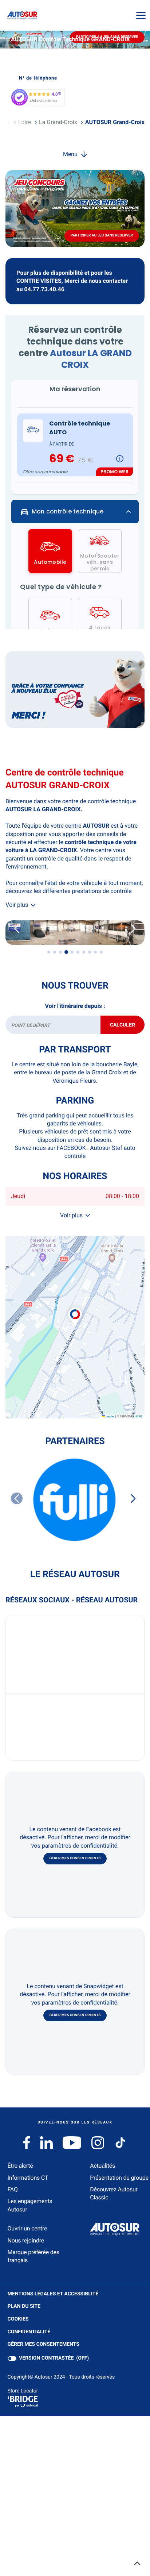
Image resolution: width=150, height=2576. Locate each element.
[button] (75, 1309)
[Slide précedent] (17, 929)
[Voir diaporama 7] (84, 952)
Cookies (18, 2319)
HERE (139, 1416)
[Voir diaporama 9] (95, 952)
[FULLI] (75, 1500)
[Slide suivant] (133, 929)
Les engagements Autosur (30, 2205)
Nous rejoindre (26, 2240)
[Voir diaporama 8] (90, 952)
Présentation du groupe (119, 2178)
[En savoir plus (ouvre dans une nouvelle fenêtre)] (75, 690)
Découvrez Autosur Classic (114, 2193)
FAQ (13, 2189)
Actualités (102, 2166)
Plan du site (24, 2306)
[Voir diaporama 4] (66, 952)
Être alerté (20, 2166)
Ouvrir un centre (27, 2228)
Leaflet (110, 1416)
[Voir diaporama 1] (49, 952)
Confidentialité (29, 2332)
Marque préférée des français (33, 2256)
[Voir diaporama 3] (60, 952)
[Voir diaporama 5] (72, 952)
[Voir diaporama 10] (101, 952)
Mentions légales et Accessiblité (53, 2294)
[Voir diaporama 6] (78, 952)
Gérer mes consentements (75, 1858)
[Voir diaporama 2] (55, 952)
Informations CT (28, 2178)
